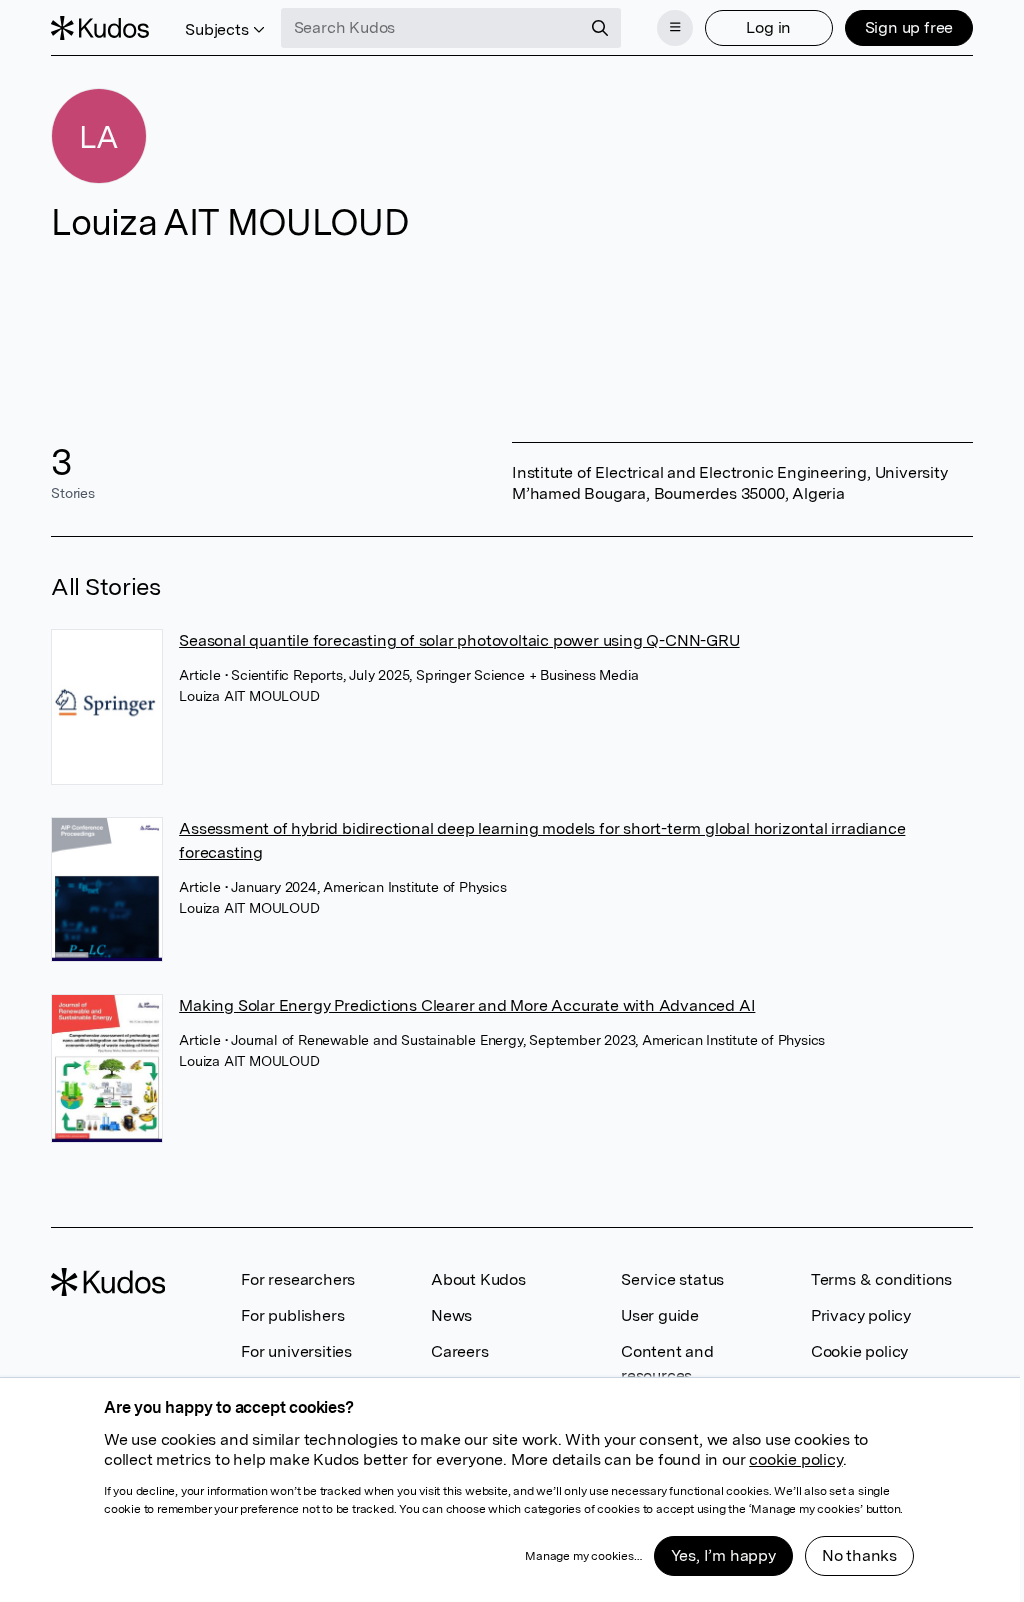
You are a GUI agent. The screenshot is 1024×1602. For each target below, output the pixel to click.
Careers (460, 1351)
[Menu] (675, 28)
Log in (768, 27)
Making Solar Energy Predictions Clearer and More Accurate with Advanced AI (467, 1005)
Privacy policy (861, 1315)
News (451, 1315)
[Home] (100, 28)
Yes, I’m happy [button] (723, 1555)
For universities (296, 1351)
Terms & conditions (881, 1279)
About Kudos (478, 1279)
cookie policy (795, 1459)
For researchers (298, 1279)
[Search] (600, 28)
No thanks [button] (859, 1555)
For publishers (292, 1315)
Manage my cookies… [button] (583, 1556)
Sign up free (909, 27)
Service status (672, 1279)
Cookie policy (859, 1351)
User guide (660, 1315)
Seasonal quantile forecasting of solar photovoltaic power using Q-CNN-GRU (459, 640)
